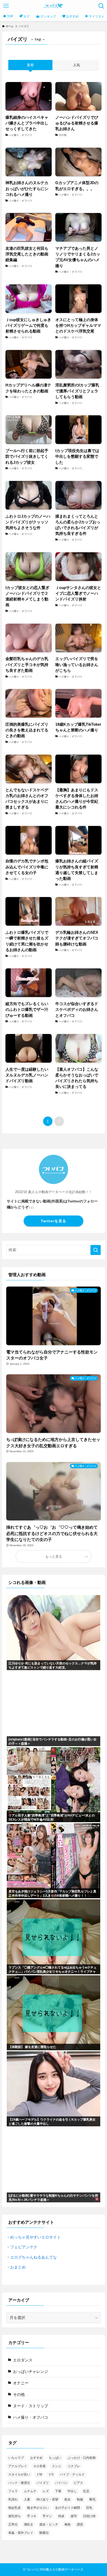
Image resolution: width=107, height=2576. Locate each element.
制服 (80, 2499)
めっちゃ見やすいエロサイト (35, 2237)
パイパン (61, 2483)
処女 (68, 2499)
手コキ (32, 2516)
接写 (74, 2516)
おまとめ (18, 2267)
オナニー (21, 2383)
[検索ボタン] (101, 6)
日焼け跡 (89, 2516)
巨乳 (89, 2508)
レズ (46, 2491)
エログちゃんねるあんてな (34, 2257)
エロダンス (23, 2360)
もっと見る (54, 1556)
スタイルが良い (19, 2474)
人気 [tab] (77, 65)
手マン (47, 2516)
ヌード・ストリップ (31, 2406)
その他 (19, 2395)
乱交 (86, 2491)
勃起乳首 (15, 2508)
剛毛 (92, 2499)
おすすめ (36, 2458)
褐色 (68, 2524)
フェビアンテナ (24, 2247)
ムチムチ (30, 2491)
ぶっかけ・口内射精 (82, 2458)
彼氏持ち (15, 2516)
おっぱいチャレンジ (31, 2372)
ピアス (78, 2483)
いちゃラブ (16, 2458)
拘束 (61, 2516)
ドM (39, 2474)
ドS (51, 2474)
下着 (58, 2491)
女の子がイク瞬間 (68, 2508)
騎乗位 (44, 2533)
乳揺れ (13, 2499)
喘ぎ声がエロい (38, 2508)
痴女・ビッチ (49, 2524)
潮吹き (29, 2524)
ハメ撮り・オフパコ (31, 2417)
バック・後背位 (19, 2483)
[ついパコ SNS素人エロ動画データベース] (54, 6)
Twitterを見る (53, 1221)
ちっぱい (55, 2458)
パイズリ (43, 2483)
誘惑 (80, 2524)
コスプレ (74, 2466)
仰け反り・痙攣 (47, 2499)
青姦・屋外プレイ (21, 2533)
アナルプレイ (18, 2466)
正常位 (13, 2524)
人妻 (27, 2499)
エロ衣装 (39, 2466)
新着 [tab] (30, 65)
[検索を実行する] (96, 1250)
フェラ (13, 2491)
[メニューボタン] (6, 6)
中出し (72, 2491)
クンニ (57, 2466)
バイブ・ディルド (72, 2474)
